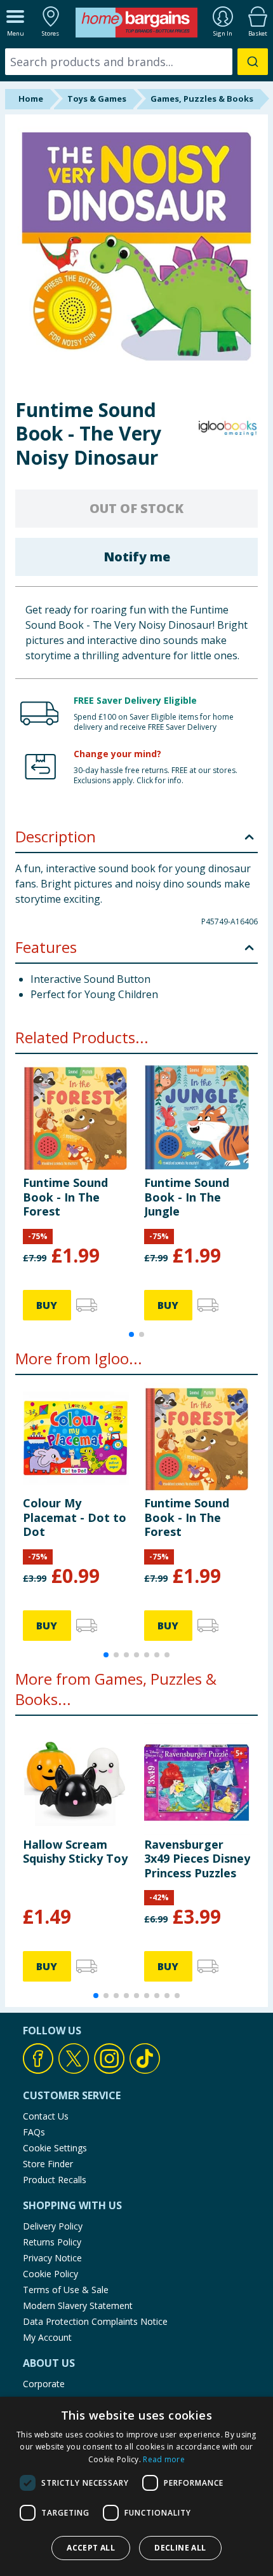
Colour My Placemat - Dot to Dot (75, 1517)
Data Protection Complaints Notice (95, 2321)
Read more (164, 2459)
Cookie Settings (55, 2148)
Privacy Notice (52, 2258)
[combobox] (136, 62)
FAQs (34, 2132)
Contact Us (46, 2116)
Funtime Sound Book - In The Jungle (187, 1197)
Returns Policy (52, 2242)
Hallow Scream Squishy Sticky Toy (75, 1851)
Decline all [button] (180, 2548)
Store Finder (48, 2164)
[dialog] (136, 2486)
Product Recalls (55, 2180)
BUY (47, 1305)
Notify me (137, 557)
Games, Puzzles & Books (202, 99)
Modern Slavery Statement (78, 2305)
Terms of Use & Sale (66, 2290)
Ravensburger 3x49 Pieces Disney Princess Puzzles (197, 1859)
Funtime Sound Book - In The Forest (65, 1197)
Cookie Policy (50, 2274)
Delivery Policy (53, 2226)
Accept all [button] (91, 2548)
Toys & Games (97, 99)
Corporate (44, 2384)
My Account (47, 2337)
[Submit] (253, 62)
